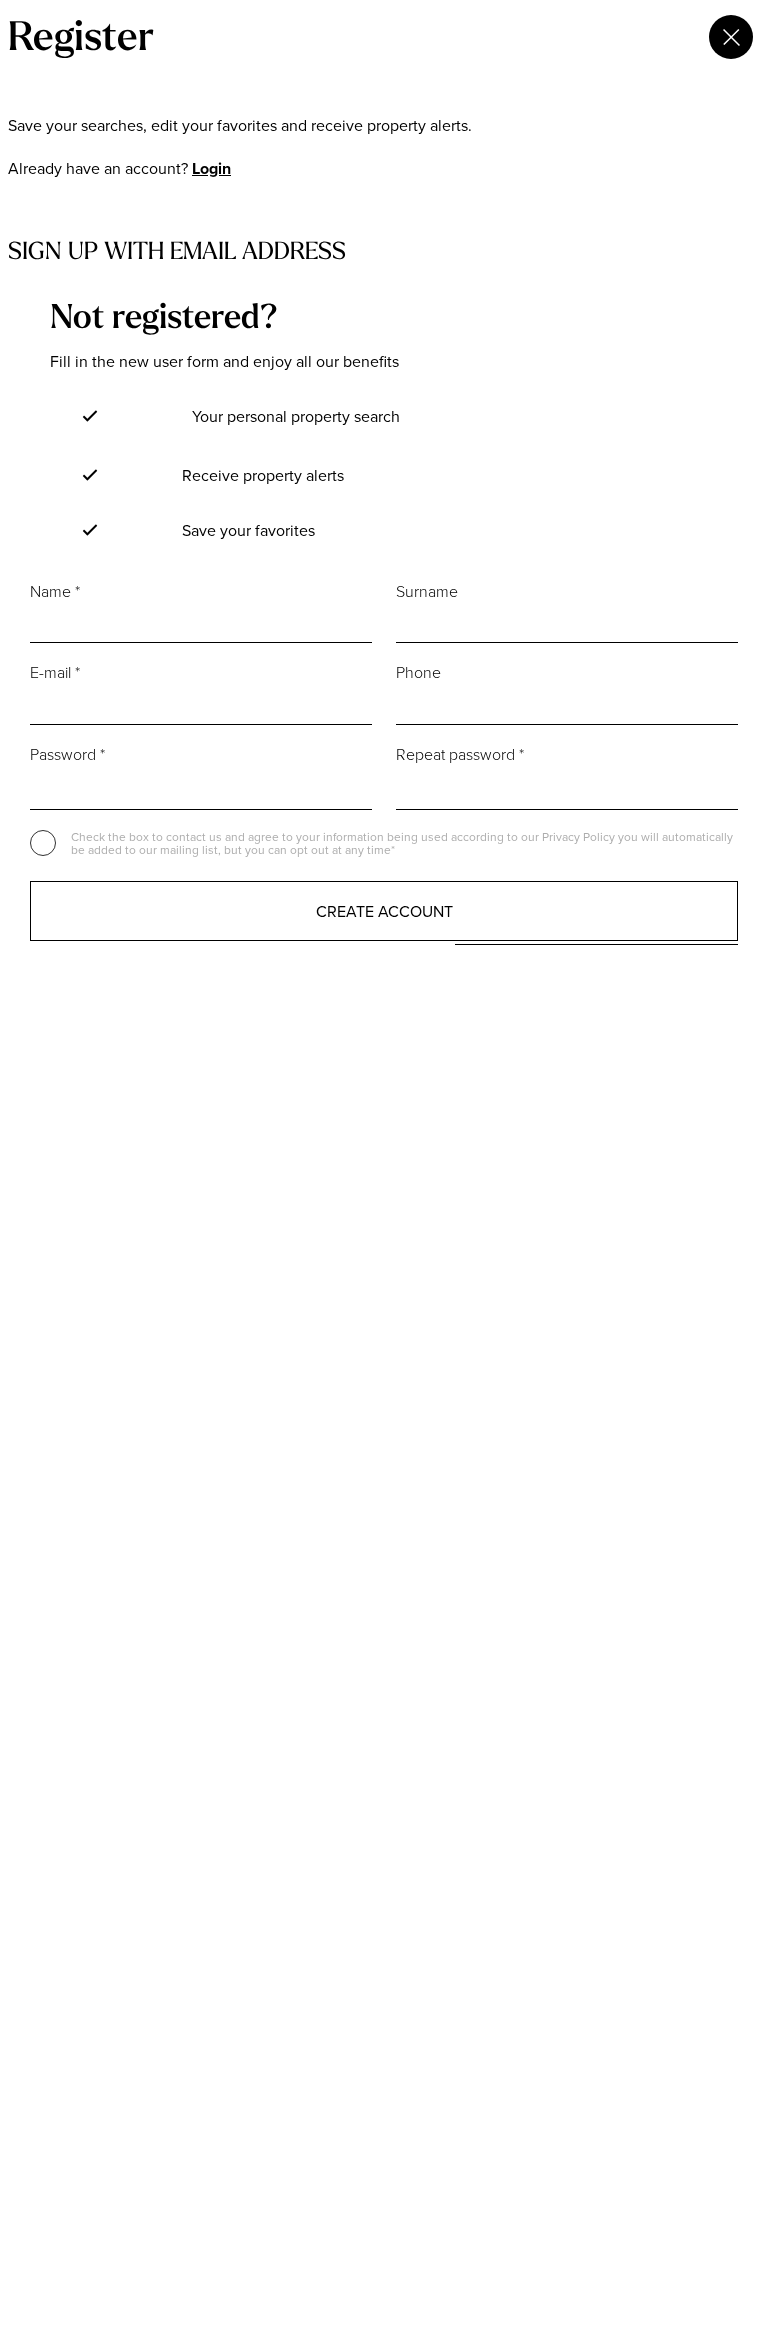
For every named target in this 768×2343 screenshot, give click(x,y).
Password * (67, 754)
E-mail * (55, 672)
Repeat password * (460, 754)
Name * (55, 591)
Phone (418, 672)
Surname (427, 591)
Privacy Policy (580, 836)
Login (211, 168)
